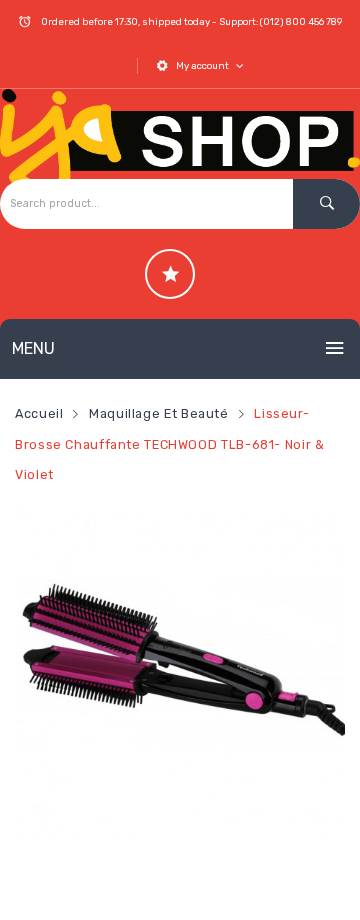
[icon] (170, 274)
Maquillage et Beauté (159, 413)
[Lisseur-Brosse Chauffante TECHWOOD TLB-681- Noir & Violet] (180, 675)
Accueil (39, 413)
